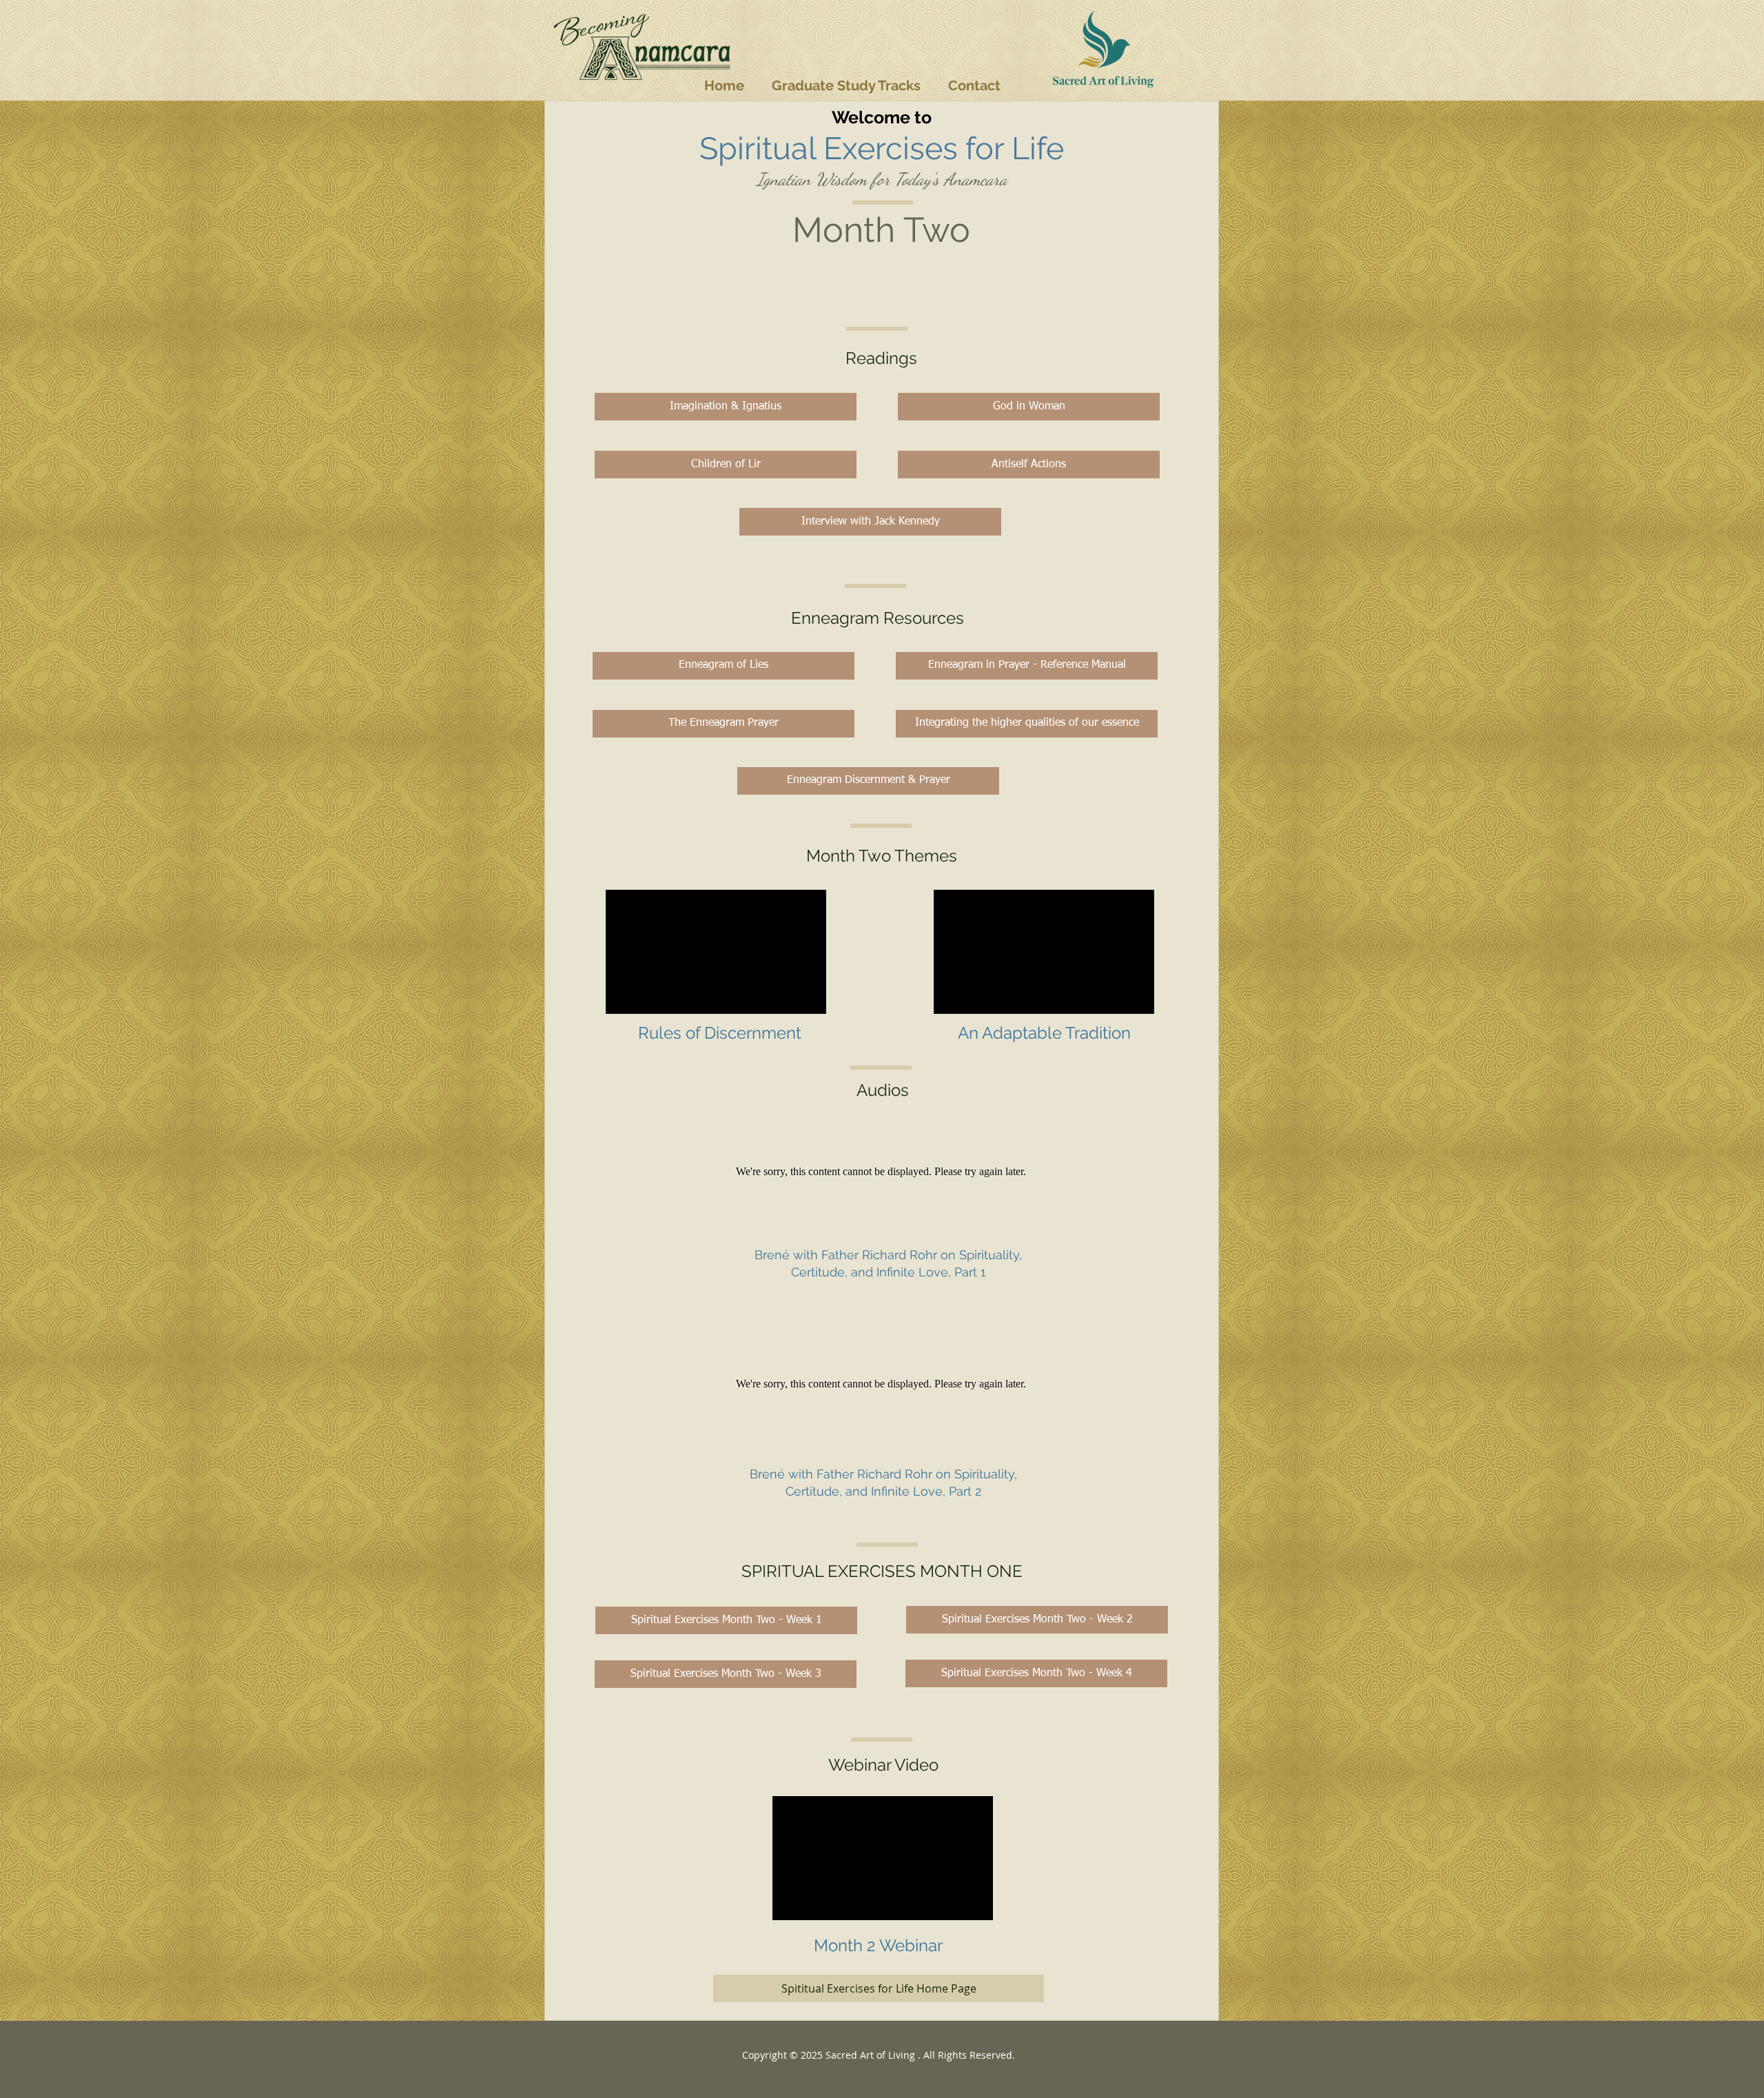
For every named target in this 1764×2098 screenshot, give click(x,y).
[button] (846, 85)
